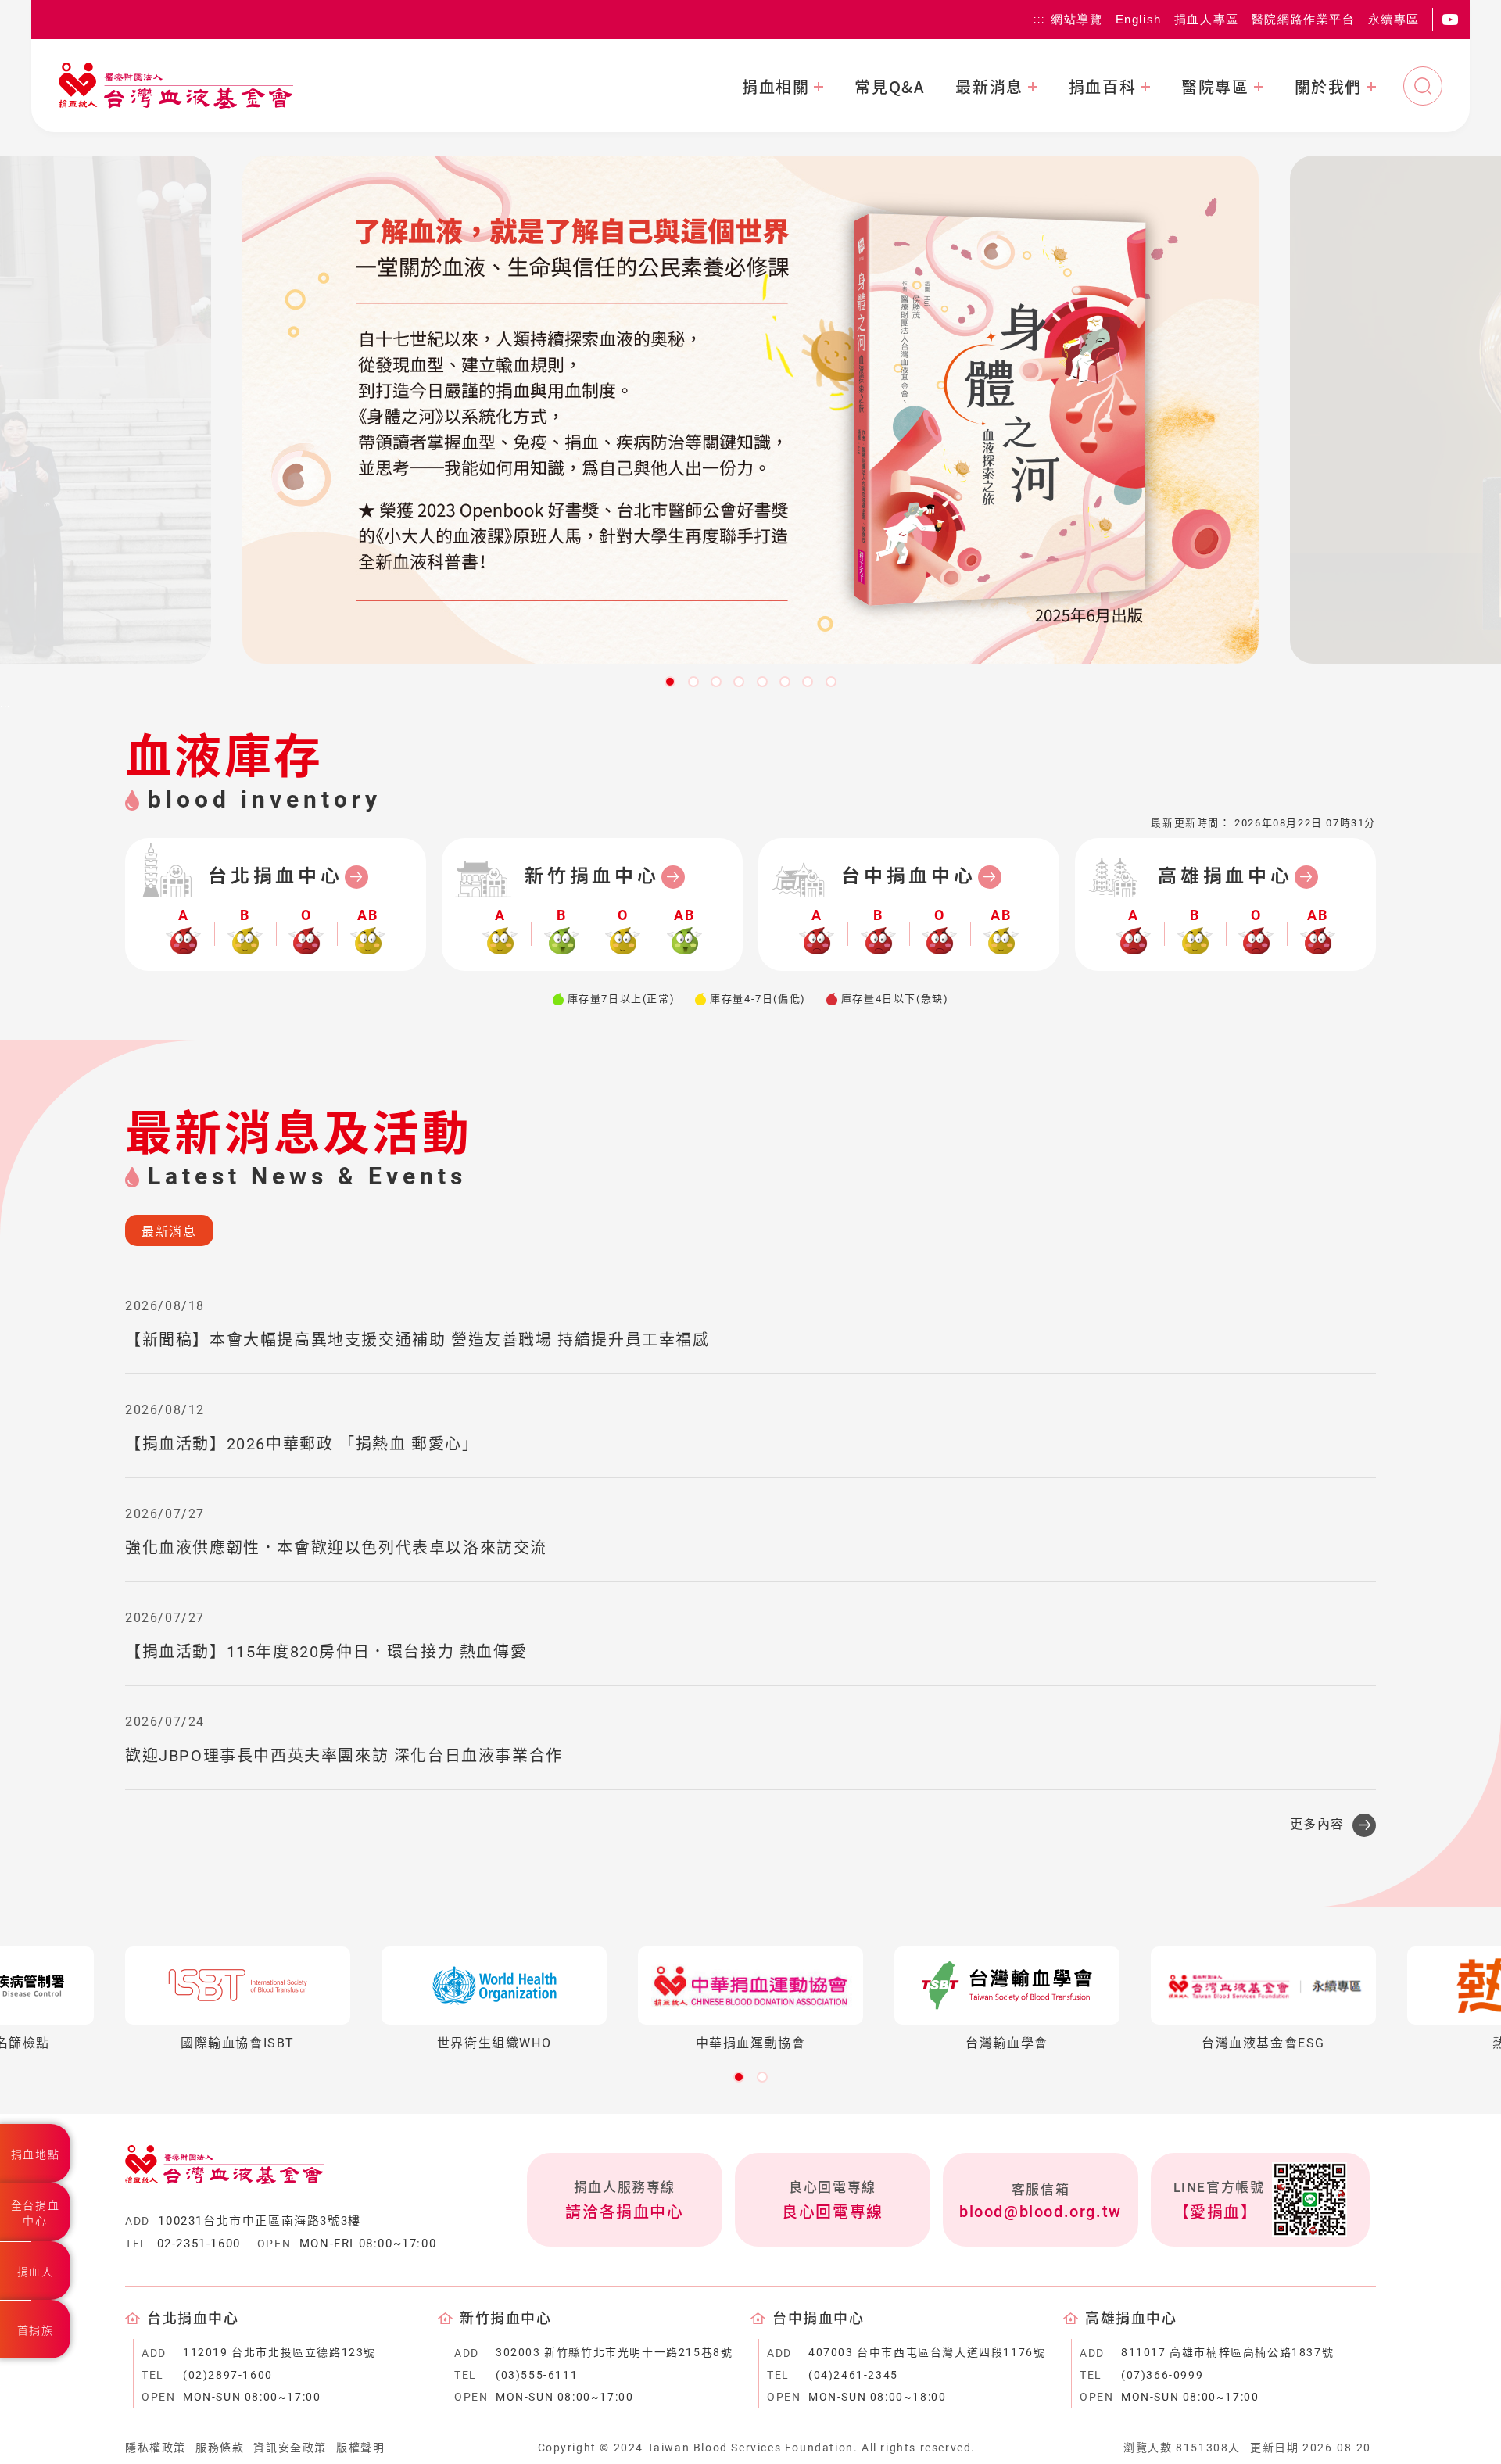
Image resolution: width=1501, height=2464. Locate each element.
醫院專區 (1215, 87)
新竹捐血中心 (592, 876)
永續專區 (1394, 19)
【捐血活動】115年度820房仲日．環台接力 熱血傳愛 (326, 1652)
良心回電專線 (833, 2212)
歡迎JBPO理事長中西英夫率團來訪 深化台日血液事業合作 (344, 1756)
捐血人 (36, 2272)
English (1139, 19)
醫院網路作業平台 (1304, 19)
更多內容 (1317, 1824)
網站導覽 (1076, 19)
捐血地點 (35, 2154)
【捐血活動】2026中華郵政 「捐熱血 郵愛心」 (302, 1444)
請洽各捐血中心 (624, 2212)
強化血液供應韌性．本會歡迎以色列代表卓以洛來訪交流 (336, 1548)
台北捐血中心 (276, 876)
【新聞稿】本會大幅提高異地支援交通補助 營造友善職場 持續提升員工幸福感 (417, 1340)
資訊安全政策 (290, 2448)
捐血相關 (776, 87)
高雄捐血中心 (1225, 876)
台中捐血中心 (909, 876)
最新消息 (989, 87)
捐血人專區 (1207, 19)
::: (1039, 20)
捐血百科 (1102, 87)
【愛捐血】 (1216, 2212)
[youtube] (1450, 20)
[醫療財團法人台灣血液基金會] (176, 86)
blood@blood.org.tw (1041, 2212)
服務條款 (220, 2448)
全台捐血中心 (35, 2213)
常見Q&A (889, 87)
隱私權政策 (156, 2448)
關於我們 (1328, 87)
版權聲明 (360, 2448)
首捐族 (36, 2330)
